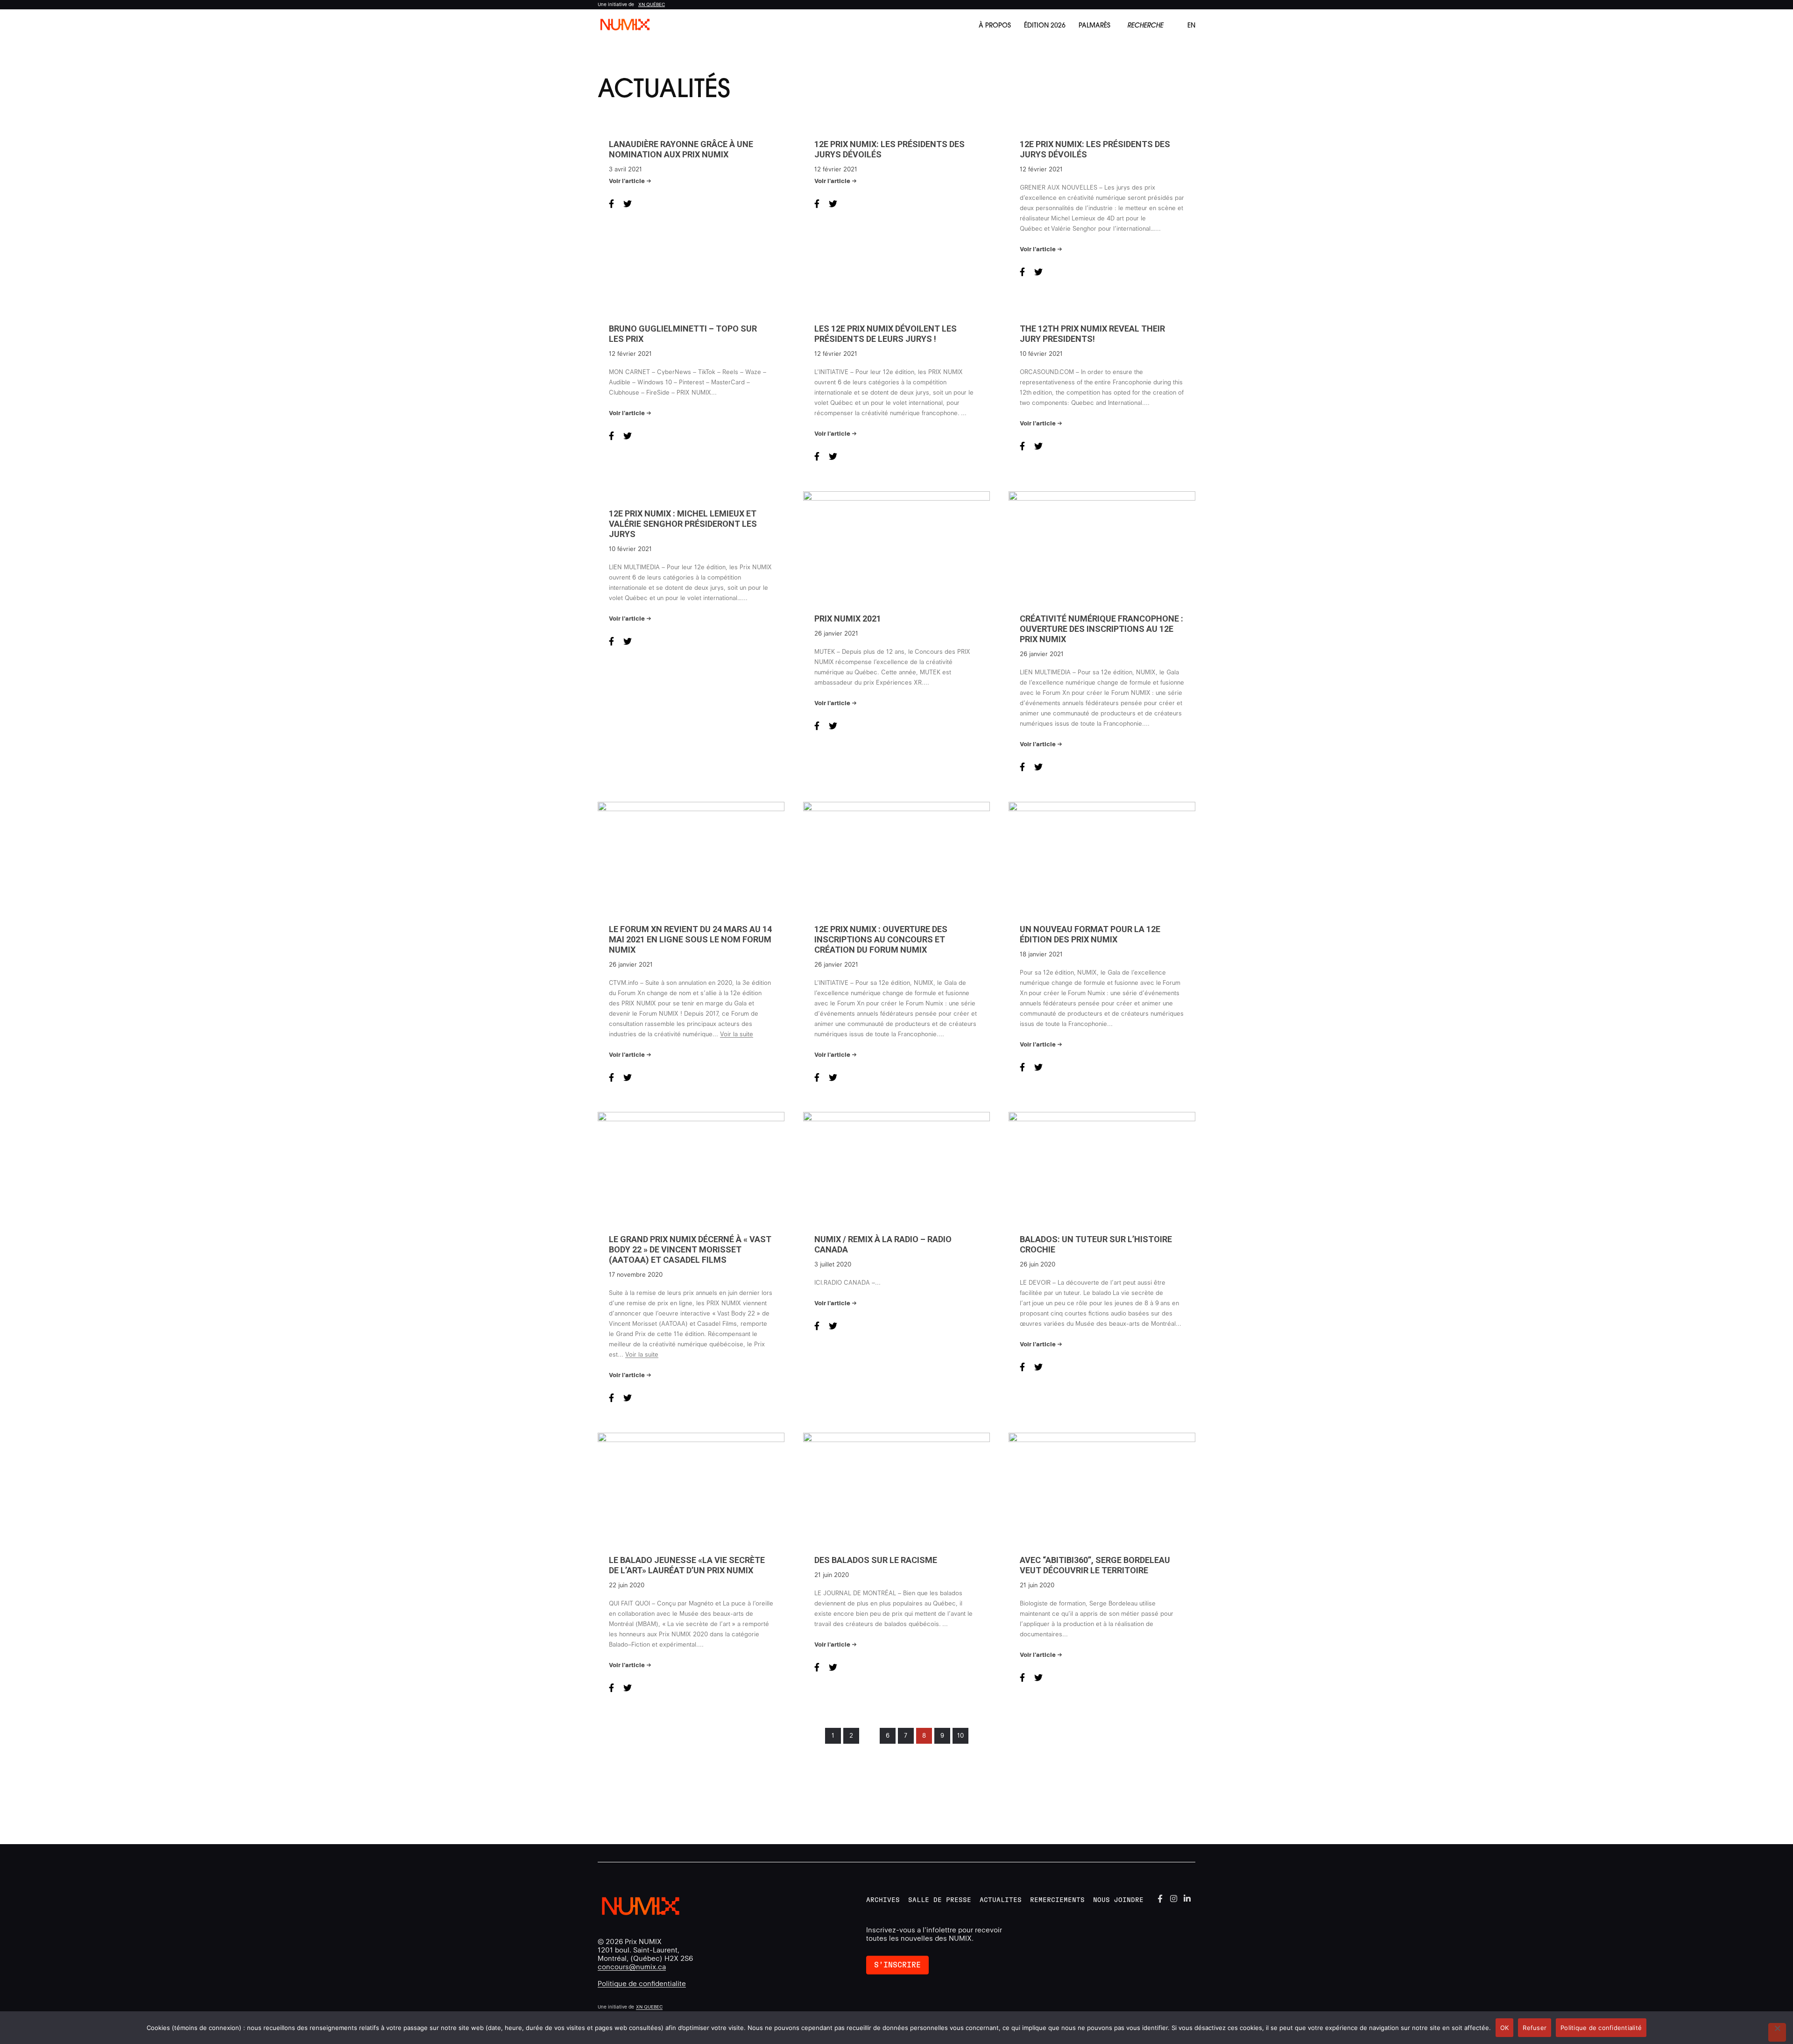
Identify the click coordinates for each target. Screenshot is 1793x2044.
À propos (995, 25)
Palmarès (1094, 25)
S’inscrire (897, 1965)
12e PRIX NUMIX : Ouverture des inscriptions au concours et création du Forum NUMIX (881, 939)
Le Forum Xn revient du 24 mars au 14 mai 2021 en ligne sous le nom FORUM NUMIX (690, 939)
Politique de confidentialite (642, 1984)
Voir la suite (737, 1034)
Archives (883, 1900)
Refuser (1535, 2028)
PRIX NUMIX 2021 (848, 619)
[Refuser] (1777, 2032)
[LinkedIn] (1187, 1898)
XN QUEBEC (649, 2007)
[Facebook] (1160, 1898)
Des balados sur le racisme (876, 1560)
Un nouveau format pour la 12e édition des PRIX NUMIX (1090, 934)
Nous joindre (1118, 1900)
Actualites (1001, 1900)
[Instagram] (1174, 1898)
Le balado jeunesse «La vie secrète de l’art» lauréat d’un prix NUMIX (687, 1565)
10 (960, 1736)
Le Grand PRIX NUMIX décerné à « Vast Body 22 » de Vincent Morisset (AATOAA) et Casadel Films (690, 1249)
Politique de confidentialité (1601, 2028)
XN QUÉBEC (652, 4)
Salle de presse (940, 1900)
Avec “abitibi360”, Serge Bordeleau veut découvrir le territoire (1095, 1565)
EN (1191, 25)
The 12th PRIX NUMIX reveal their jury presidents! (1092, 334)
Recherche (1145, 25)
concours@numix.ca (632, 1967)
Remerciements (1057, 1900)
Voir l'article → (630, 181)
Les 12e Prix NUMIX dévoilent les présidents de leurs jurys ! (886, 334)
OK (1505, 2028)
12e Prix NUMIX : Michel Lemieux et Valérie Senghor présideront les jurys (683, 524)
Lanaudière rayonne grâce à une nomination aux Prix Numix (681, 149)
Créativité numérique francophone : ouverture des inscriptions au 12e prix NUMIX (1101, 629)
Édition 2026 (1045, 25)
